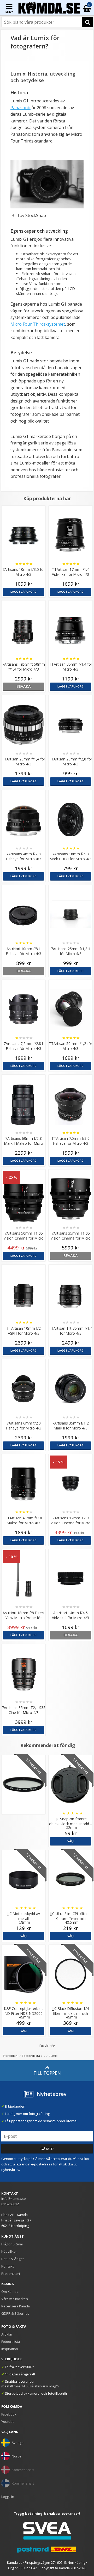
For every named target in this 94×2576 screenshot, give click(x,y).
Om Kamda (10, 2292)
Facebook (9, 2414)
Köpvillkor (9, 2251)
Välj (70, 1841)
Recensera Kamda (16, 2306)
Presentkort (11, 2274)
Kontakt (7, 2266)
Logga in (8, 2497)
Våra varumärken (15, 2299)
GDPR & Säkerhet (15, 2313)
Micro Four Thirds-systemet (38, 324)
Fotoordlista (31, 2056)
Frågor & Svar (12, 2244)
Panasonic (20, 108)
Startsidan (10, 2056)
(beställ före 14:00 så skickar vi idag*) (30, 2386)
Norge (17, 2456)
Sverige (18, 2443)
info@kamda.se (14, 2199)
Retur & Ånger (13, 2259)
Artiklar (7, 2334)
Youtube (8, 2422)
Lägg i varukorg (23, 592)
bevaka (24, 686)
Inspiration (10, 2349)
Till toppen (47, 2073)
